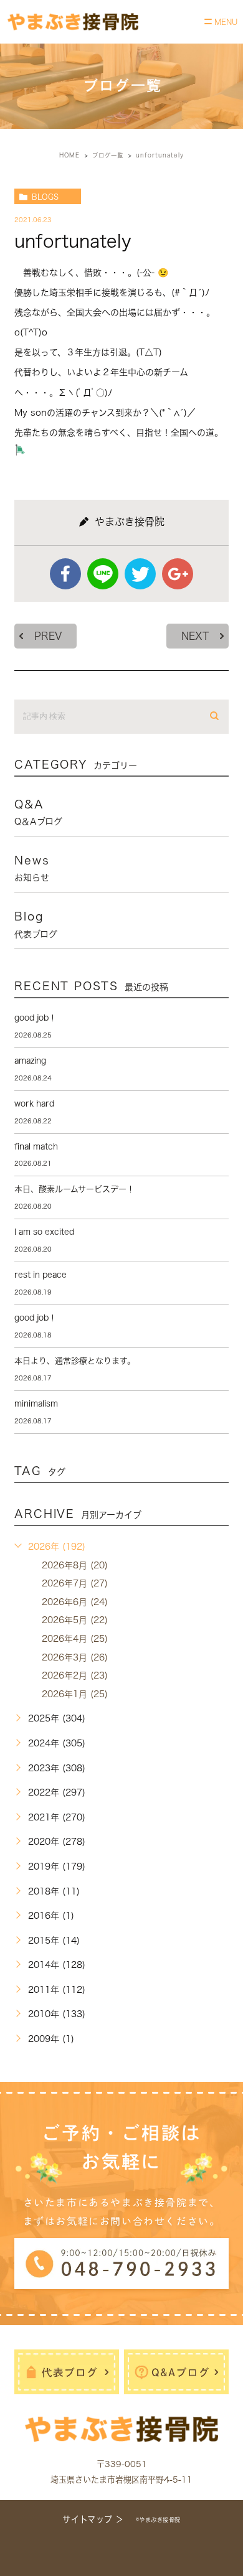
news (32, 868)
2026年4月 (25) (75, 1639)
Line (103, 574)
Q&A (38, 812)
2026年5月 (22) (75, 1620)
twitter (140, 574)
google (178, 574)
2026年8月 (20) (75, 1565)
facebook (65, 574)
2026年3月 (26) (75, 1657)
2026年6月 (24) (75, 1602)
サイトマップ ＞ (93, 2519)
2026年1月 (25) (75, 1694)
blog (36, 924)
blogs (45, 197)
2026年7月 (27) (75, 1583)
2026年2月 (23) (75, 1675)
